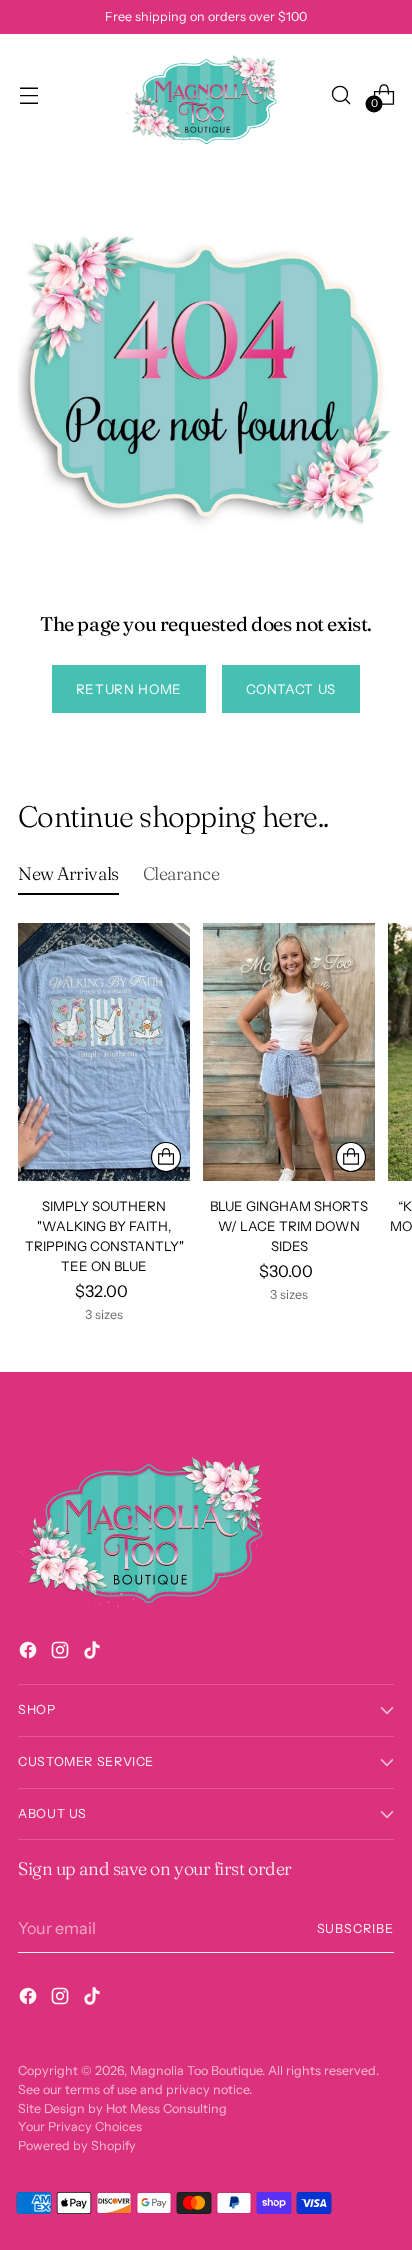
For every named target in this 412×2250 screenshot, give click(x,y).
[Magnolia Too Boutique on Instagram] (62, 1653)
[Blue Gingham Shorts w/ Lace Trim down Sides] (289, 1052)
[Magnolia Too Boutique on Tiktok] (94, 1653)
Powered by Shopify (77, 2145)
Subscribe (356, 1928)
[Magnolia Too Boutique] (206, 94)
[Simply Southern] (104, 1052)
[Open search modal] (340, 94)
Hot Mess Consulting (166, 2108)
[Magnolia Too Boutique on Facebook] (30, 1653)
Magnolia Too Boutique (196, 2070)
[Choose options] (166, 1157)
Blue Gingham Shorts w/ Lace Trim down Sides (289, 1226)
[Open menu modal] (28, 94)
